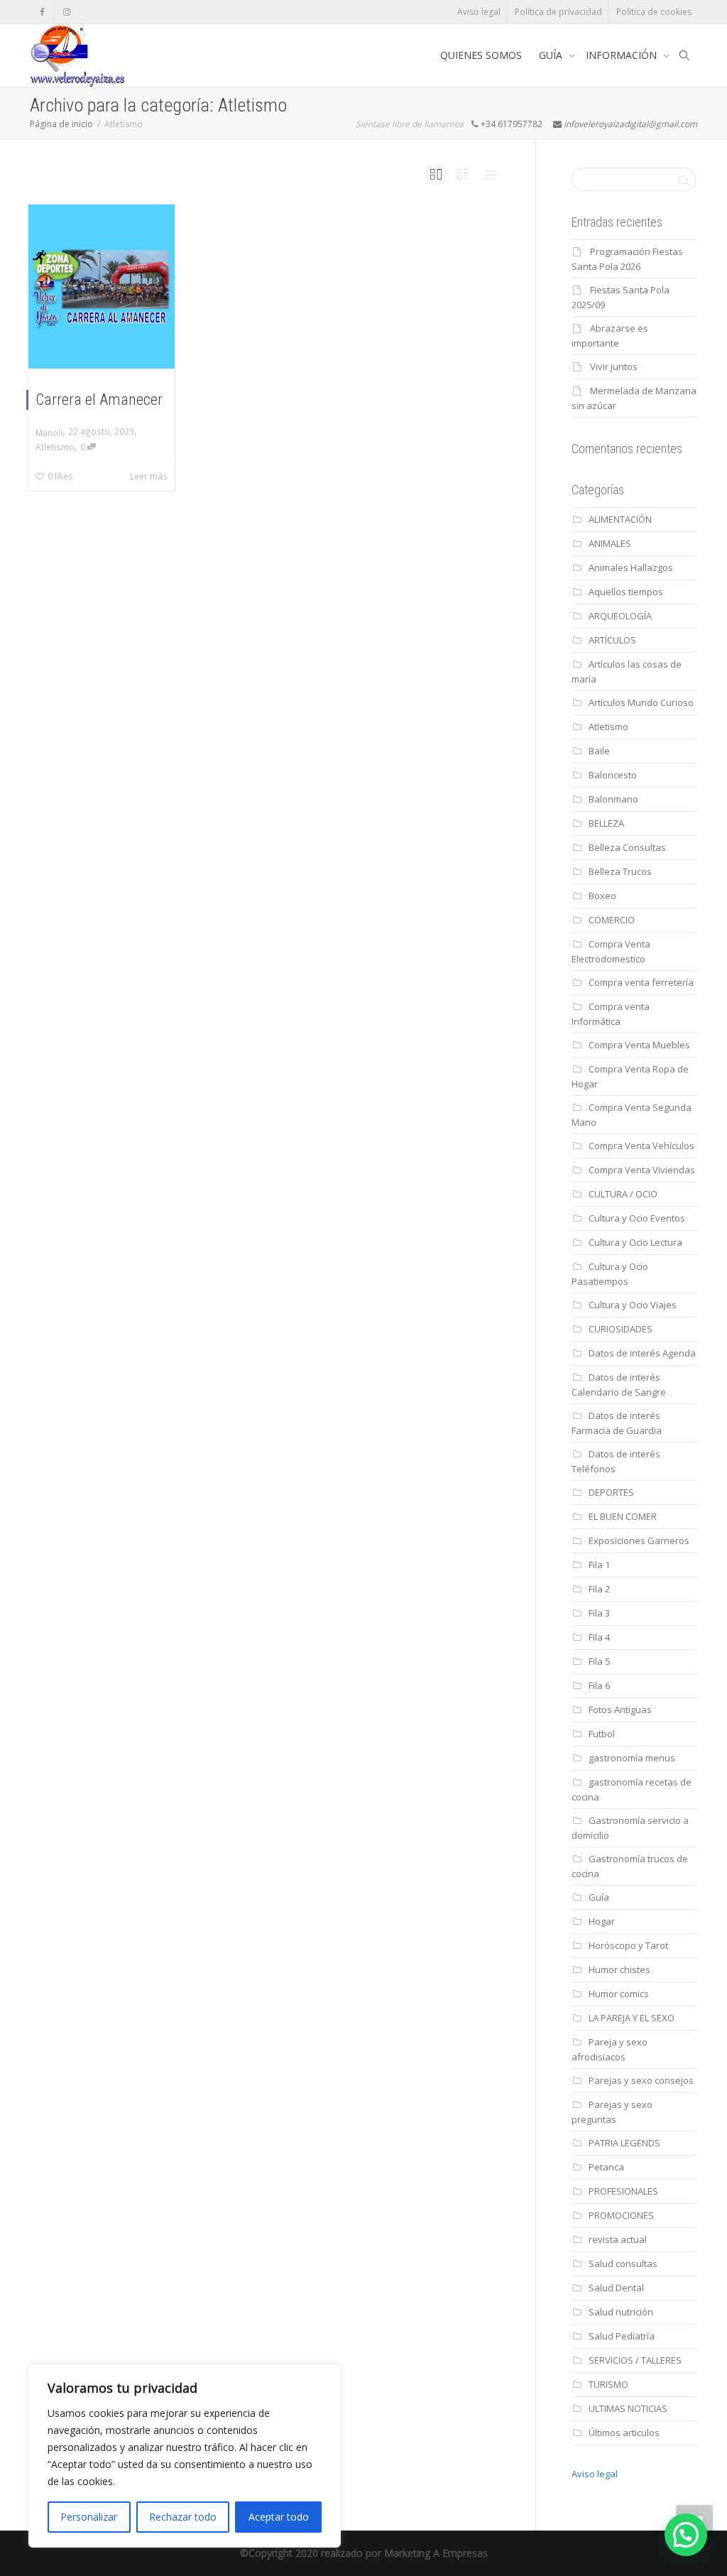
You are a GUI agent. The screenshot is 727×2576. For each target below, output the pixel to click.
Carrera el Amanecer (99, 400)
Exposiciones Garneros (639, 1540)
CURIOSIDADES (621, 1329)
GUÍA (552, 55)
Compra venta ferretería (641, 982)
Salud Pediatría (622, 2336)
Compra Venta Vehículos (641, 1146)
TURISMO (608, 2384)
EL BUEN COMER (623, 1516)
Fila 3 (599, 1613)
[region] (185, 2456)
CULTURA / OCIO (623, 1194)
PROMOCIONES (621, 2215)
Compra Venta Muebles (639, 1045)
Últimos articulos (624, 2433)
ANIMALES (610, 543)
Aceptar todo (279, 2517)
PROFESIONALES (623, 2191)
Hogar (602, 1921)
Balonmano (613, 799)
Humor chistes (619, 1969)
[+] (102, 287)
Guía (599, 1897)
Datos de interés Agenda (642, 1353)
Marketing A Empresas (436, 2553)
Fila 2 (599, 1589)
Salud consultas (623, 2263)
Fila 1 (599, 1565)
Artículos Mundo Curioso (641, 702)
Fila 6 (599, 1685)
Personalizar (89, 2517)
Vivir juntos (614, 366)
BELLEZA (606, 823)
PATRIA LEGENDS (624, 2143)
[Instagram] (66, 12)
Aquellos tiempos (626, 592)
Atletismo (55, 447)
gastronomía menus (632, 1758)
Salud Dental (616, 2288)
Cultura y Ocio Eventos (637, 1218)
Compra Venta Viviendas (642, 1170)
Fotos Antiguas (620, 1710)
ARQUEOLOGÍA (620, 616)
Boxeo (602, 896)
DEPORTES (611, 1492)
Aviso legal (479, 12)
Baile (599, 751)
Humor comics (619, 1994)
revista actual (618, 2239)
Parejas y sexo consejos (641, 2080)
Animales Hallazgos (631, 567)
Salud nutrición (621, 2312)
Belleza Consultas (627, 847)
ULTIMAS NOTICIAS (628, 2408)
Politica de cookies (654, 12)
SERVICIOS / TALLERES (635, 2360)
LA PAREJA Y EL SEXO (632, 2018)
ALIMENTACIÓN (620, 519)
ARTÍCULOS (612, 640)
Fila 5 (599, 1661)
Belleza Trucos (620, 871)
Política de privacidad (558, 12)
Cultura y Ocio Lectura (635, 1242)
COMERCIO (612, 920)
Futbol (602, 1734)
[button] (686, 2535)
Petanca (606, 2167)
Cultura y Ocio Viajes (633, 1305)
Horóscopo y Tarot (628, 1945)
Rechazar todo (183, 2517)
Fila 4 (599, 1637)
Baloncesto (613, 775)
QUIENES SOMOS (481, 55)
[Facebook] (42, 12)
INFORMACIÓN (623, 55)
